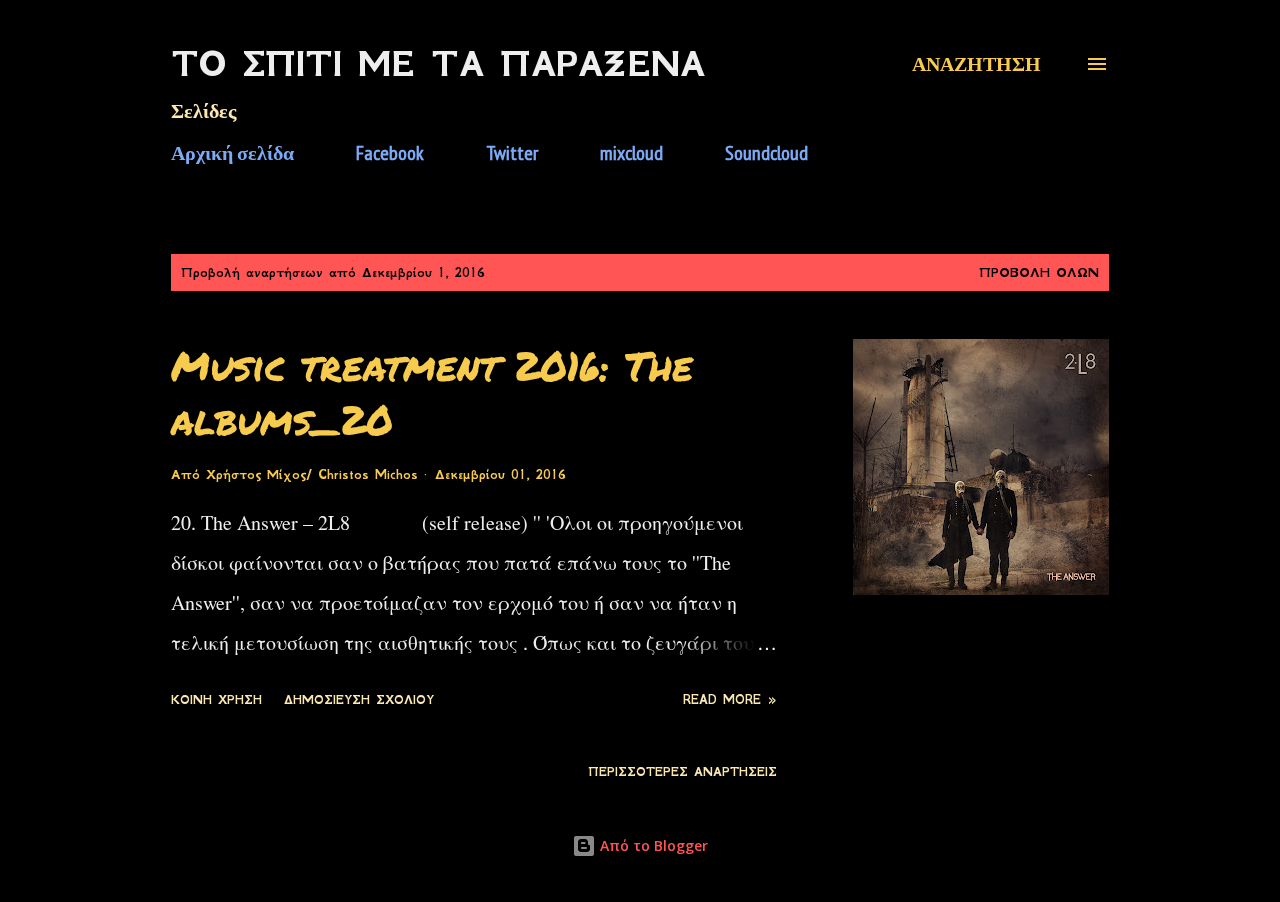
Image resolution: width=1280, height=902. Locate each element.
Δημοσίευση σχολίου (359, 700)
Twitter (512, 153)
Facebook (390, 153)
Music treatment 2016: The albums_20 (432, 392)
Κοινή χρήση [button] (216, 700)
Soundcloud (766, 153)
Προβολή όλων (1039, 272)
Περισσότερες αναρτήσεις (682, 772)
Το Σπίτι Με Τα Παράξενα (438, 64)
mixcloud (631, 153)
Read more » (730, 700)
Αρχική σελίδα (232, 153)
